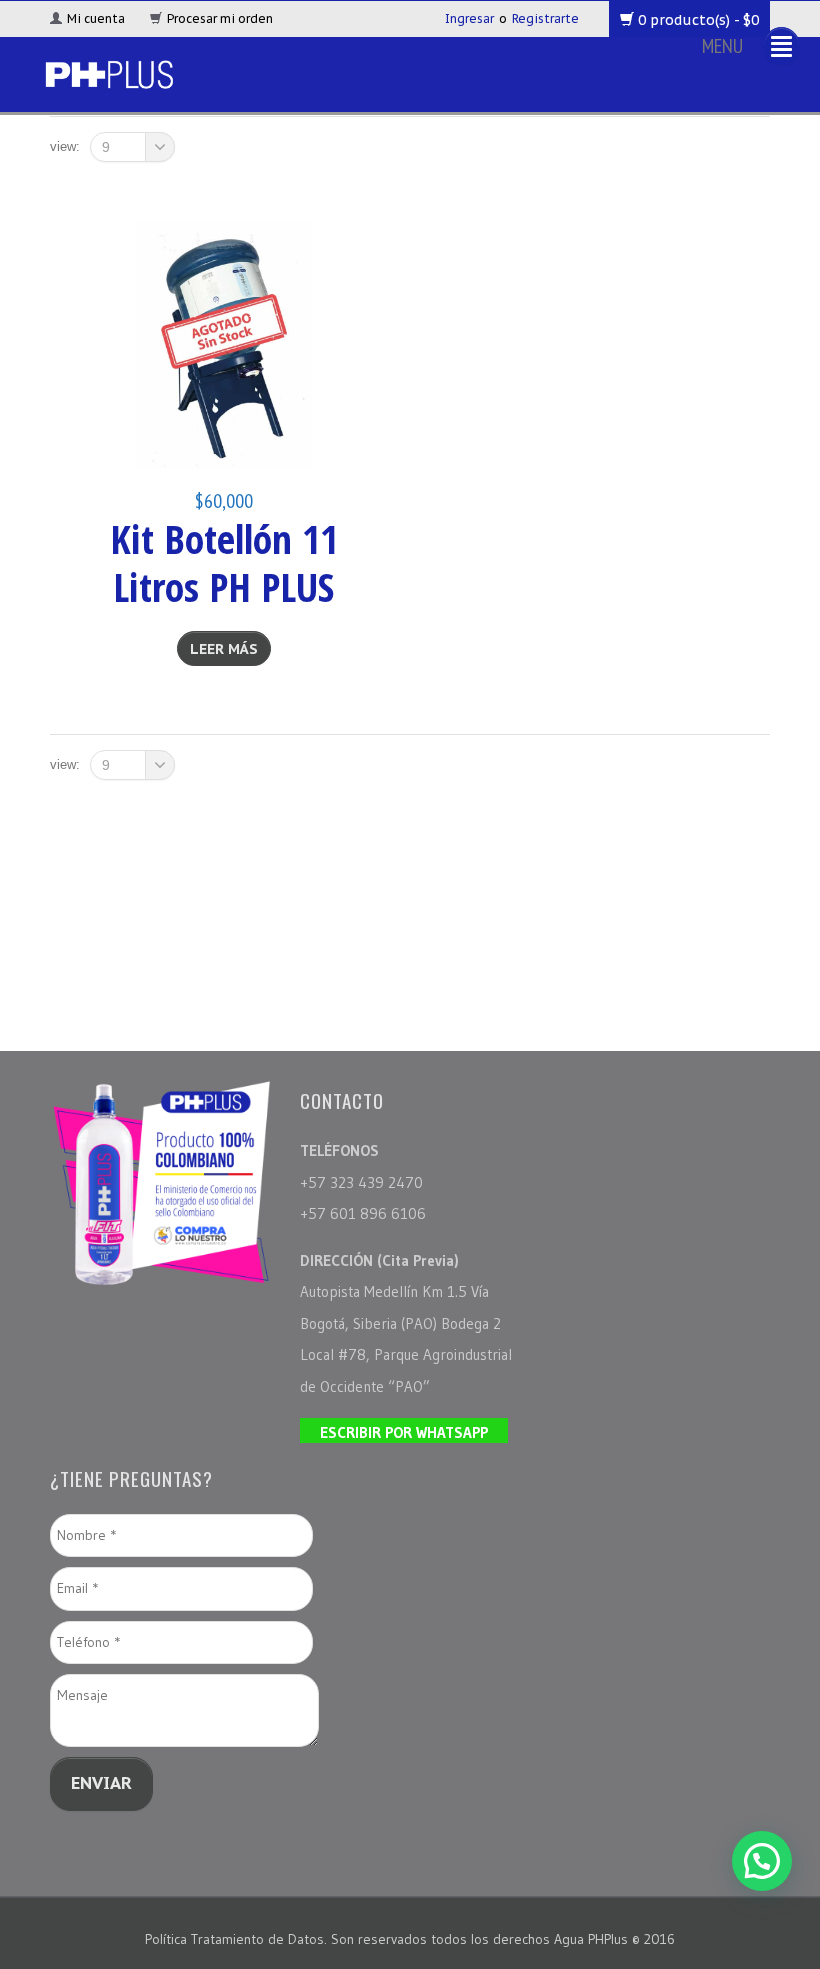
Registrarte (545, 18)
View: (65, 146)
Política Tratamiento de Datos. (238, 1939)
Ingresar (469, 18)
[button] (762, 1861)
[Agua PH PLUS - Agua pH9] (108, 71)
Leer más (224, 649)
